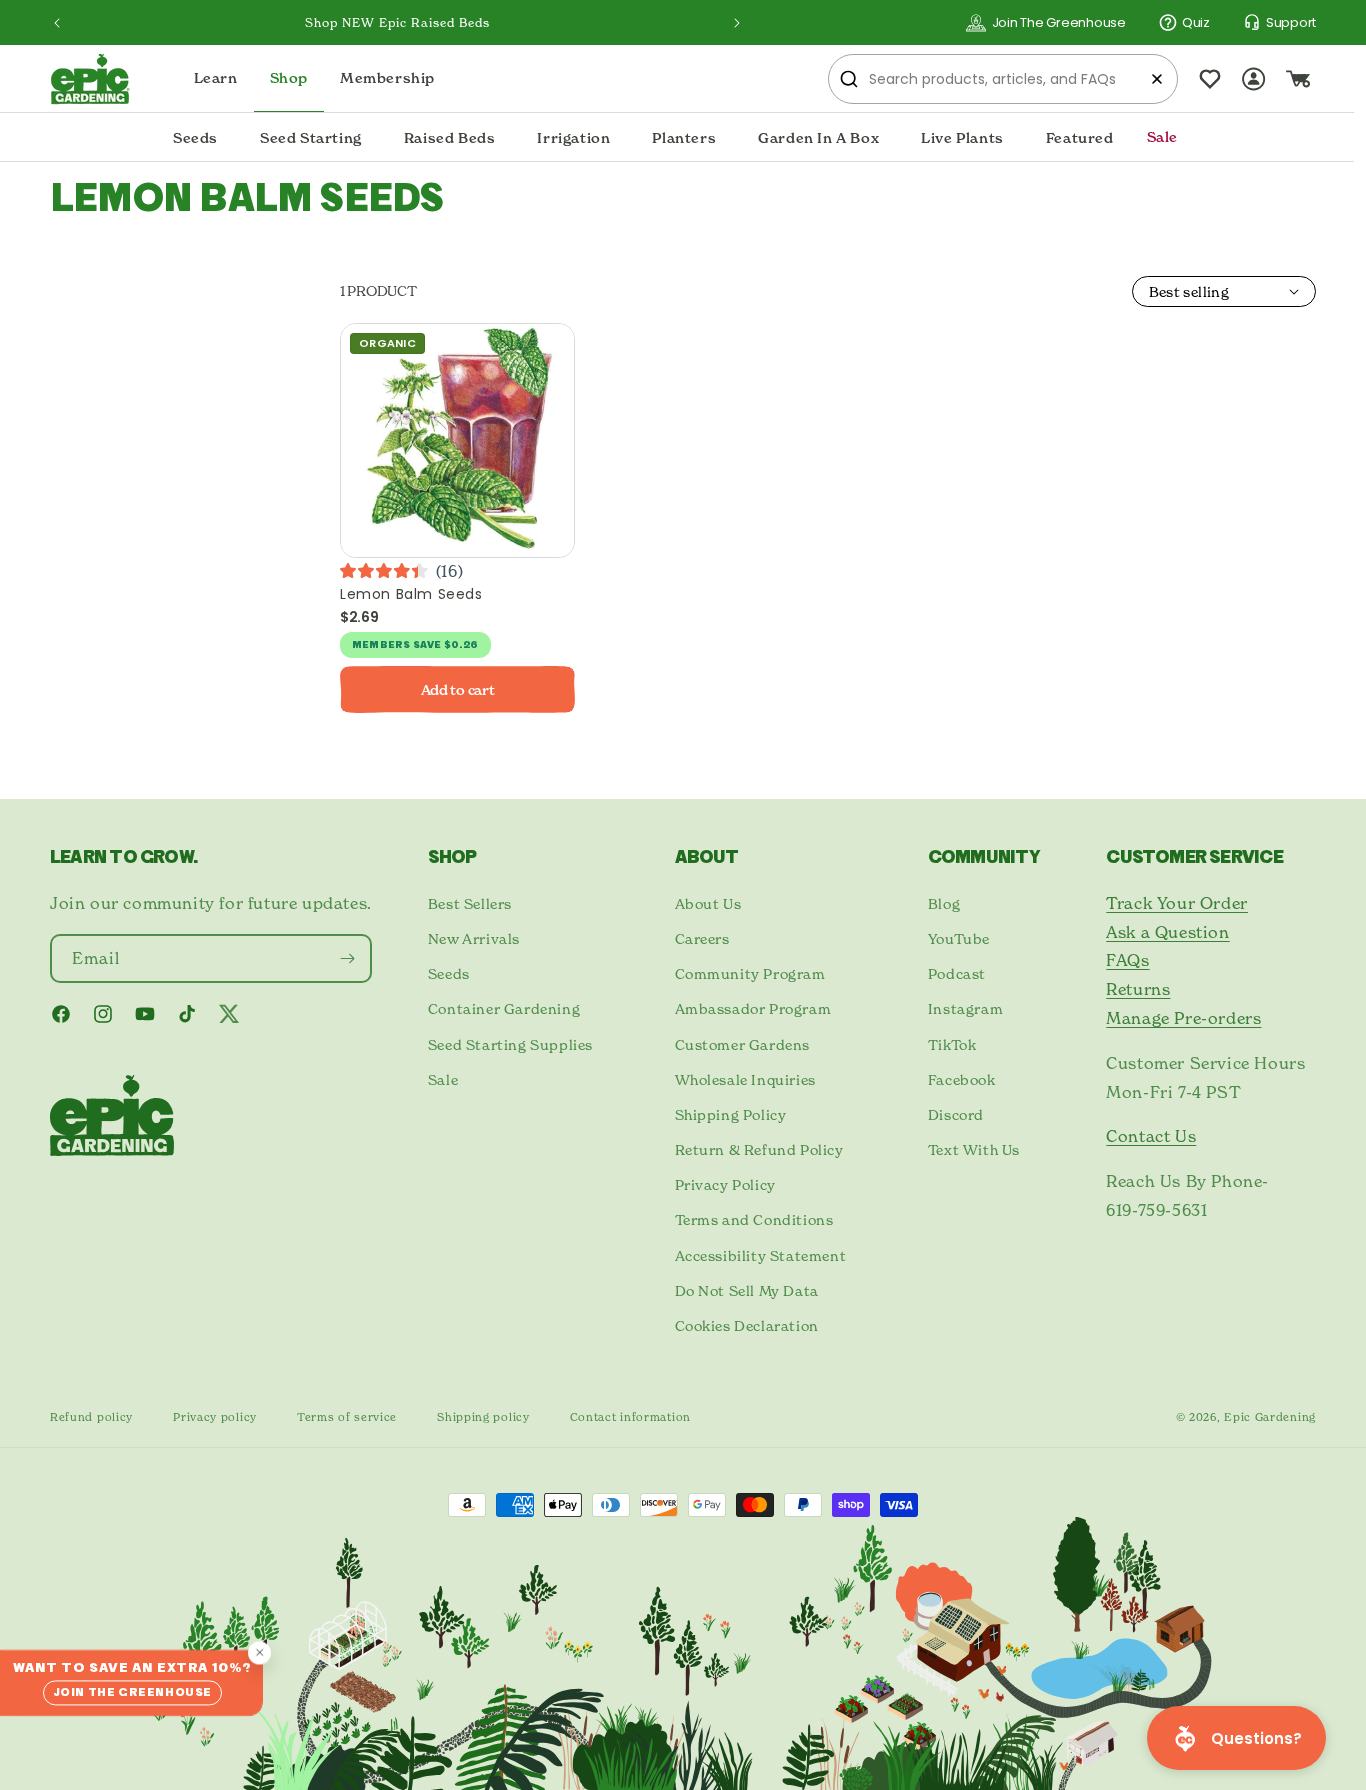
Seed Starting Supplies (510, 1044)
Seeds (449, 973)
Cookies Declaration (747, 1325)
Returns (1138, 989)
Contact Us (1151, 1136)
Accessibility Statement (761, 1255)
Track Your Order (1177, 903)
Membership (387, 78)
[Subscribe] (348, 958)
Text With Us (974, 1149)
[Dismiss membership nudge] (259, 1652)
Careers (702, 938)
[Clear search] (1157, 79)
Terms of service (347, 1417)
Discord (956, 1114)
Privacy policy (215, 1417)
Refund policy (91, 1417)
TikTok (952, 1044)
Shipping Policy (731, 1114)
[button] (195, 138)
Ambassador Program (753, 1008)
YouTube (959, 938)
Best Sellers (470, 903)
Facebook (962, 1079)
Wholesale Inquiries (745, 1079)
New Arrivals (474, 938)
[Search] (849, 79)
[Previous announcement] (57, 23)
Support (1291, 22)
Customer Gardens (743, 1044)
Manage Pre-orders (1183, 1018)
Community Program (750, 973)
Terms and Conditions (754, 1219)
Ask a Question (1167, 932)
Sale (443, 1079)
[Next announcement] (737, 23)
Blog (944, 903)
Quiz (1196, 22)
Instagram (965, 1008)
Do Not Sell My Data (747, 1290)
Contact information (630, 1417)
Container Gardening (504, 1008)
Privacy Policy (725, 1184)
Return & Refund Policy (759, 1149)
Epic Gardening (1270, 1417)
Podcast (957, 973)
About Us (708, 903)
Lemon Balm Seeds (411, 594)
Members (381, 645)
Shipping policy (483, 1417)
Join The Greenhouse (1059, 22)
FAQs (1127, 960)
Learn (216, 78)
